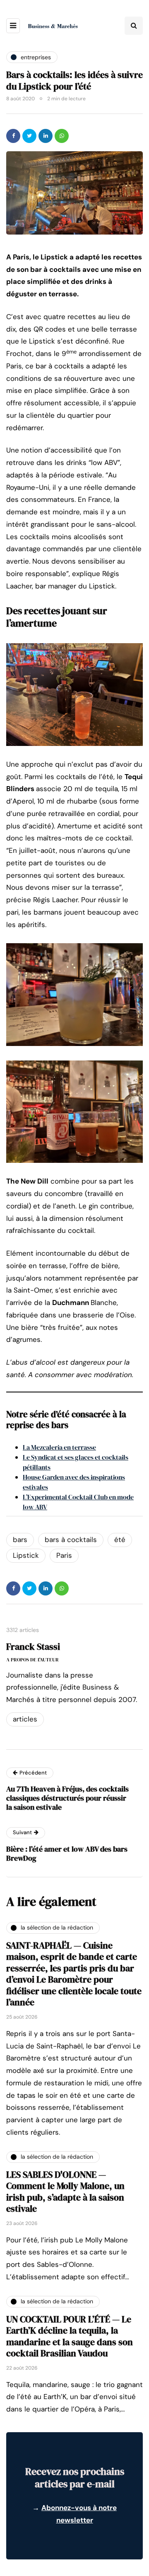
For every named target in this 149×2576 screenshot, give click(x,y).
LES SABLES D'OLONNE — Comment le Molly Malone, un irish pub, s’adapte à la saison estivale (65, 2192)
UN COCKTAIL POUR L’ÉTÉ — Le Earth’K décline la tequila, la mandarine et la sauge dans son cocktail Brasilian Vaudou (70, 2336)
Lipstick (26, 1555)
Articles (25, 1719)
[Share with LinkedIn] (46, 136)
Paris (64, 1555)
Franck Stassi (33, 1646)
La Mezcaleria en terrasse (59, 1447)
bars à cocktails (71, 1540)
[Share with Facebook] (13, 136)
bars (20, 1540)
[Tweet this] (29, 136)
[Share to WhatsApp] (62, 136)
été (120, 1540)
